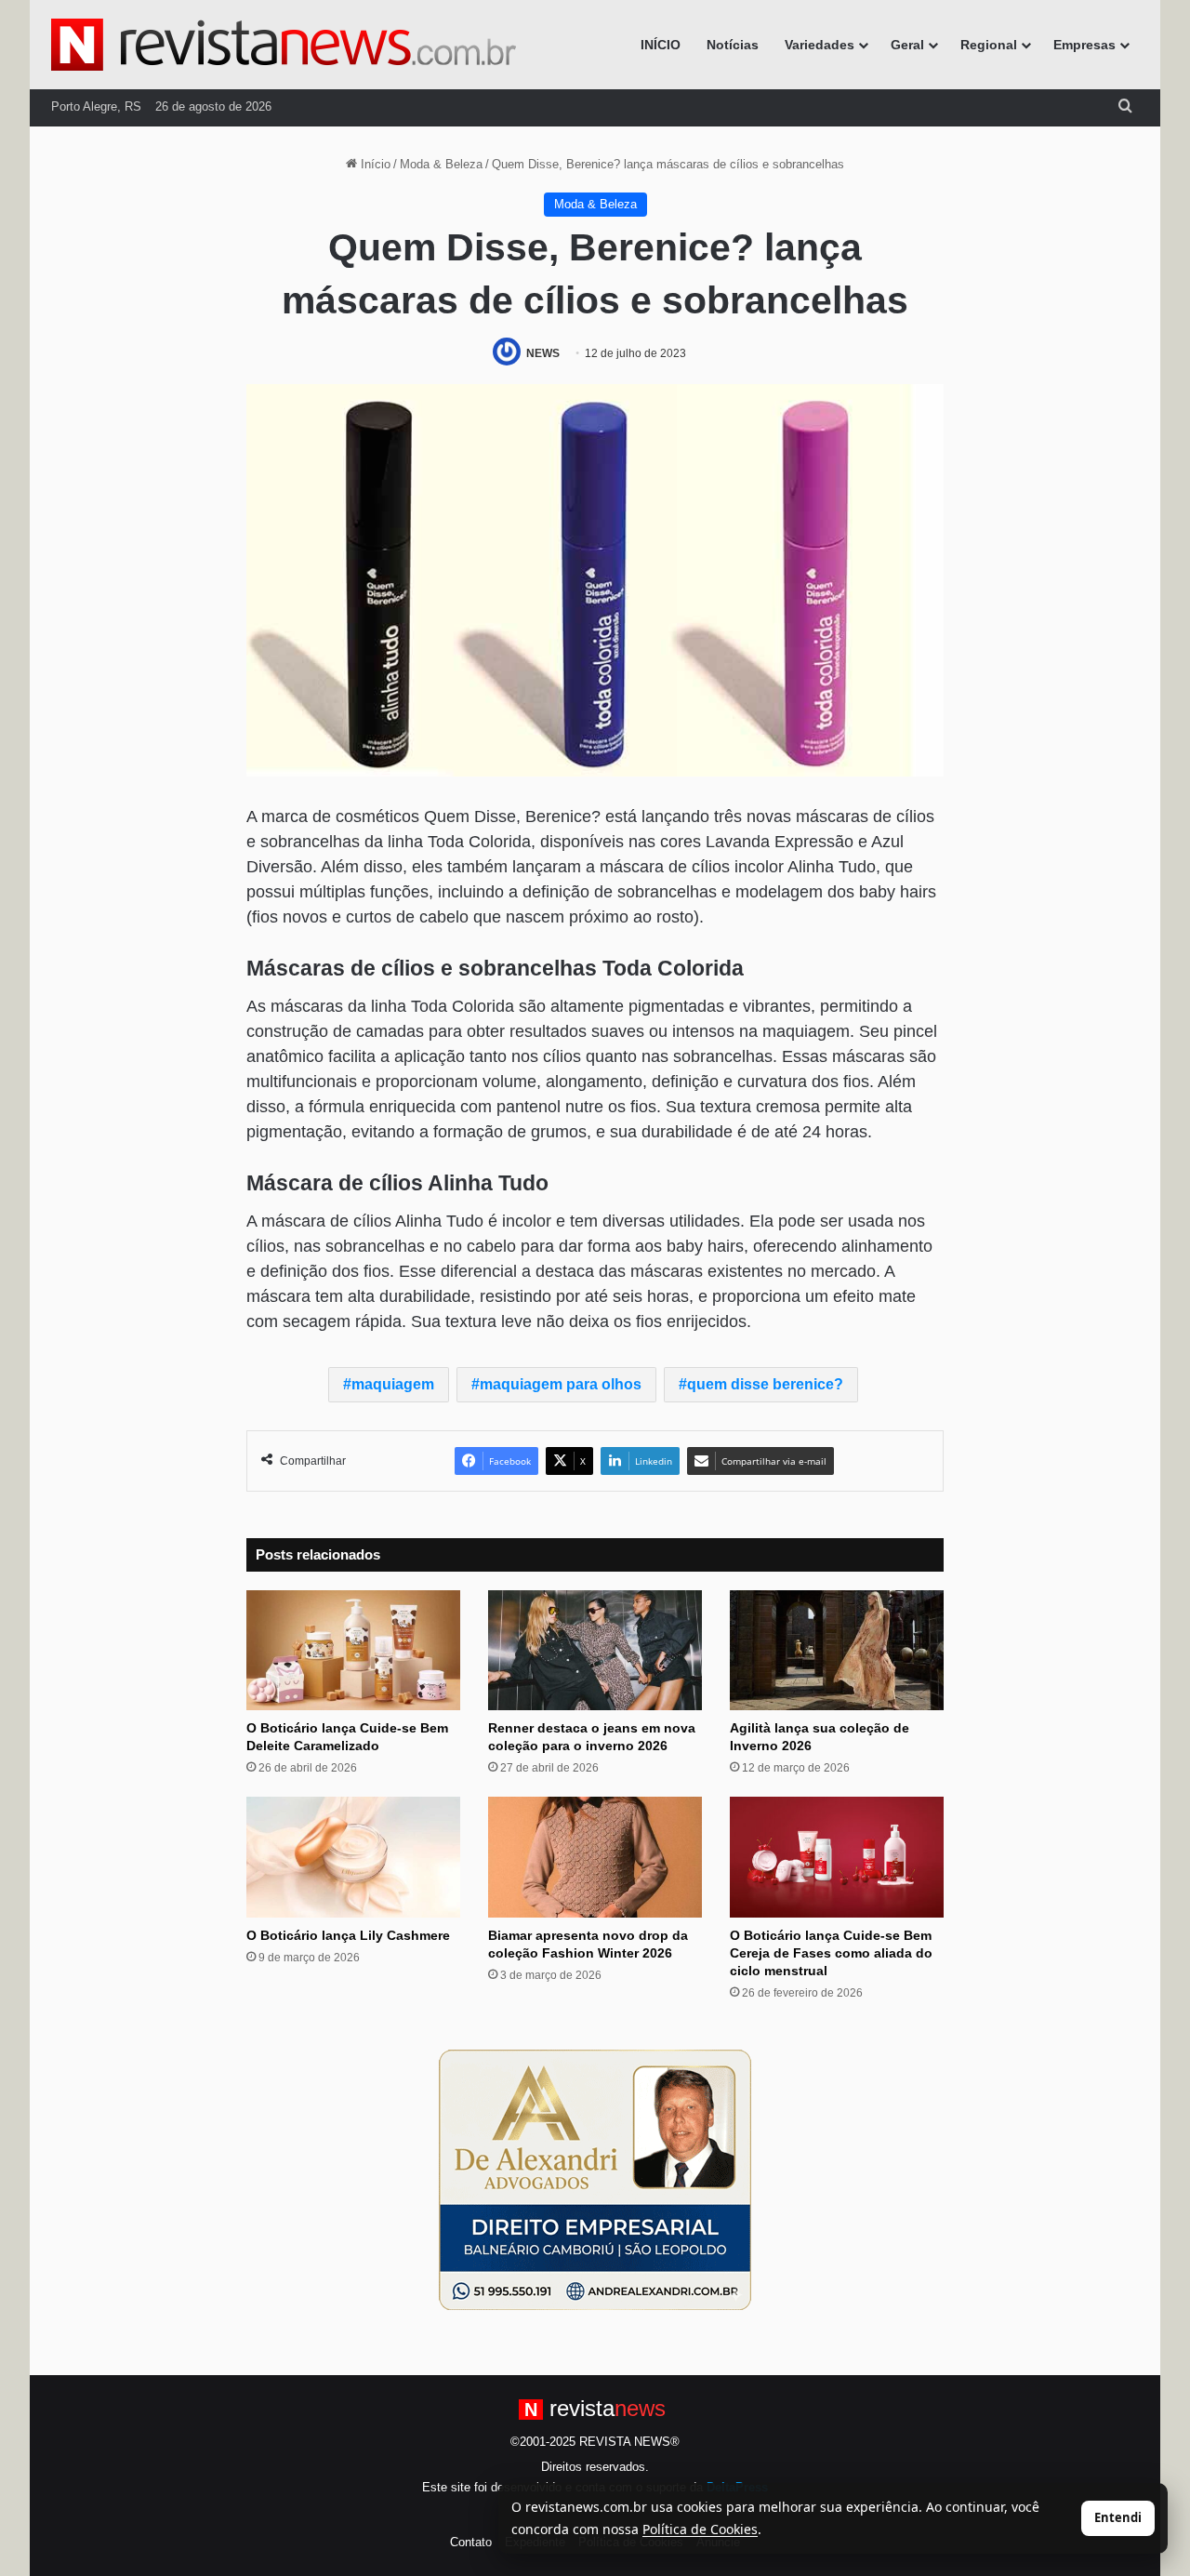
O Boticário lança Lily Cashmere (348, 1935)
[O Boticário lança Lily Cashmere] (353, 1857)
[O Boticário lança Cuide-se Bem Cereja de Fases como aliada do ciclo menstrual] (837, 1857)
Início (374, 164)
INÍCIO (661, 45)
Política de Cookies (700, 2529)
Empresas (1084, 45)
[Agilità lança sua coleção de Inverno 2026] (837, 1651)
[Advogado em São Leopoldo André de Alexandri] (595, 2179)
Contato (471, 2542)
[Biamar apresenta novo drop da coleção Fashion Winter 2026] (595, 1857)
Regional (989, 45)
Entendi (1118, 2517)
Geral (907, 45)
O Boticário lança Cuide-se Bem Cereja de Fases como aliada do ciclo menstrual (831, 1953)
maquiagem (393, 1384)
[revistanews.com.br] (284, 45)
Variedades (820, 45)
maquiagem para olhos (561, 1384)
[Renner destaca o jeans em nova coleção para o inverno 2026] (595, 1651)
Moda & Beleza (441, 164)
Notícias (733, 45)
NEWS (543, 353)
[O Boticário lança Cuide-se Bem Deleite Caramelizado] (353, 1651)
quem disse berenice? (765, 1384)
